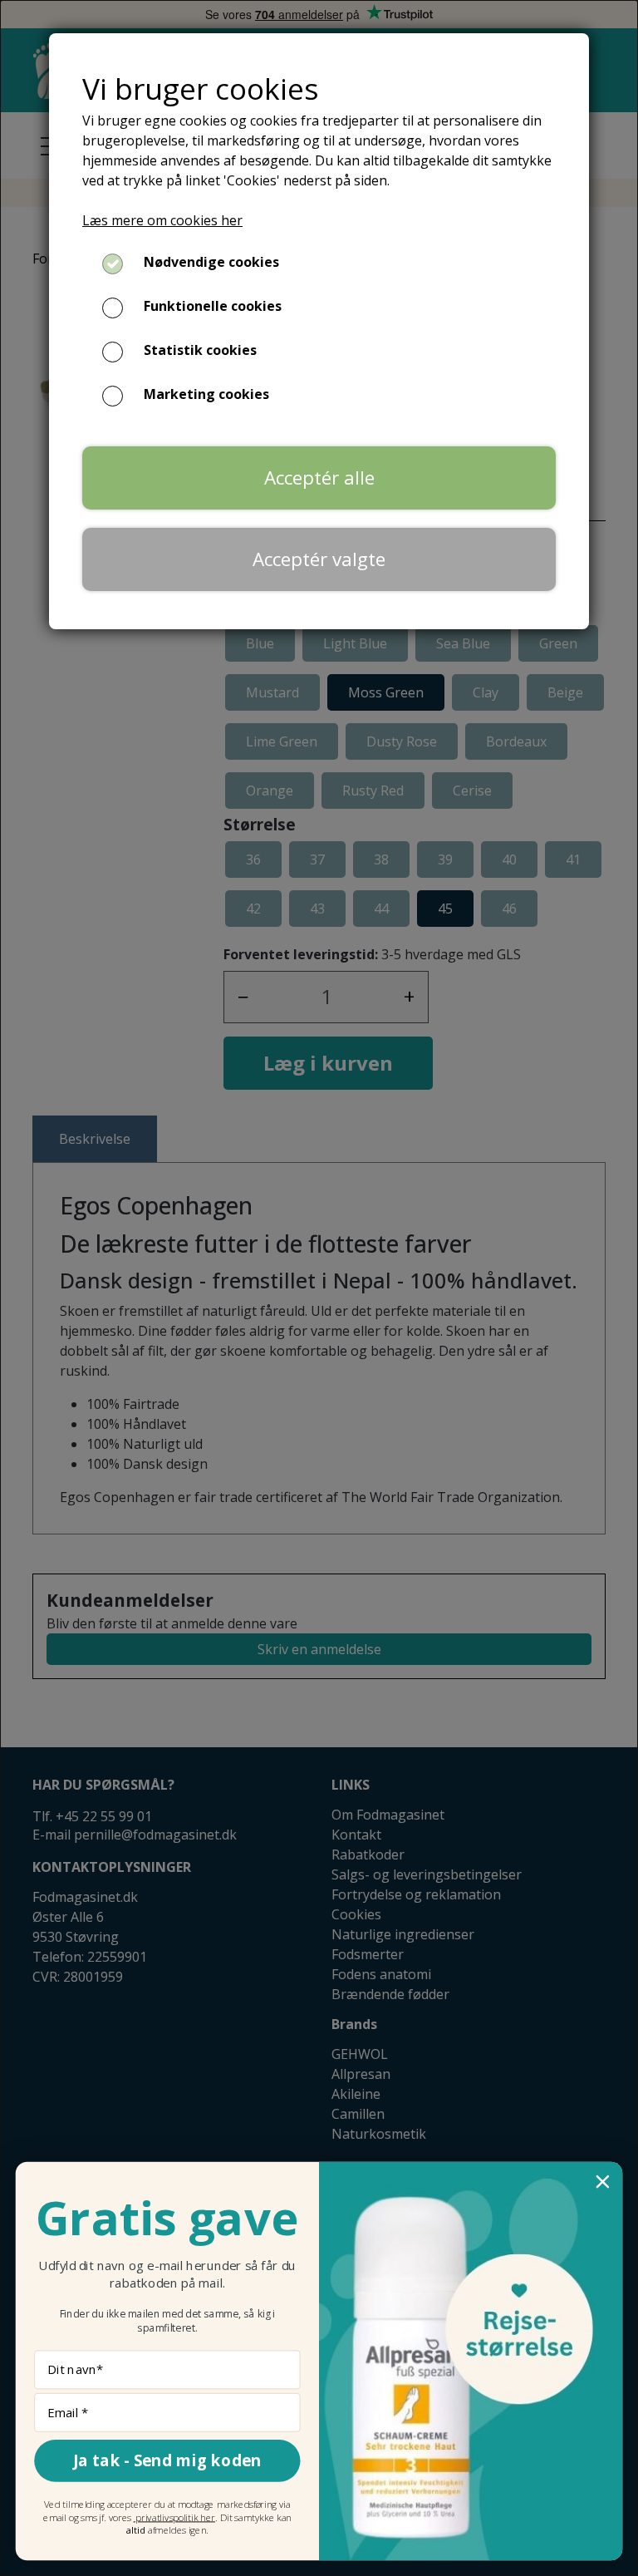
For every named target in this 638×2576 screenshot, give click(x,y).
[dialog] (319, 1288)
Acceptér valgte (319, 559)
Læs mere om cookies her (162, 220)
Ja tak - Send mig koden (168, 2460)
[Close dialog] (603, 2182)
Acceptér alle (319, 478)
